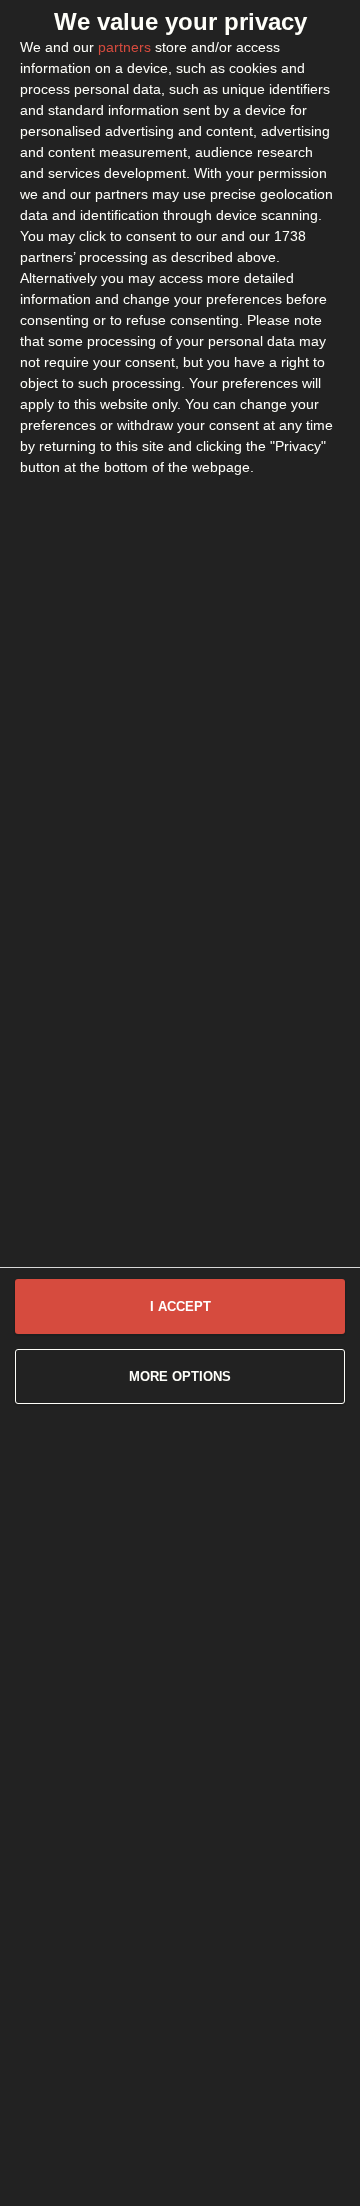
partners (124, 47)
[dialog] (180, 1103)
